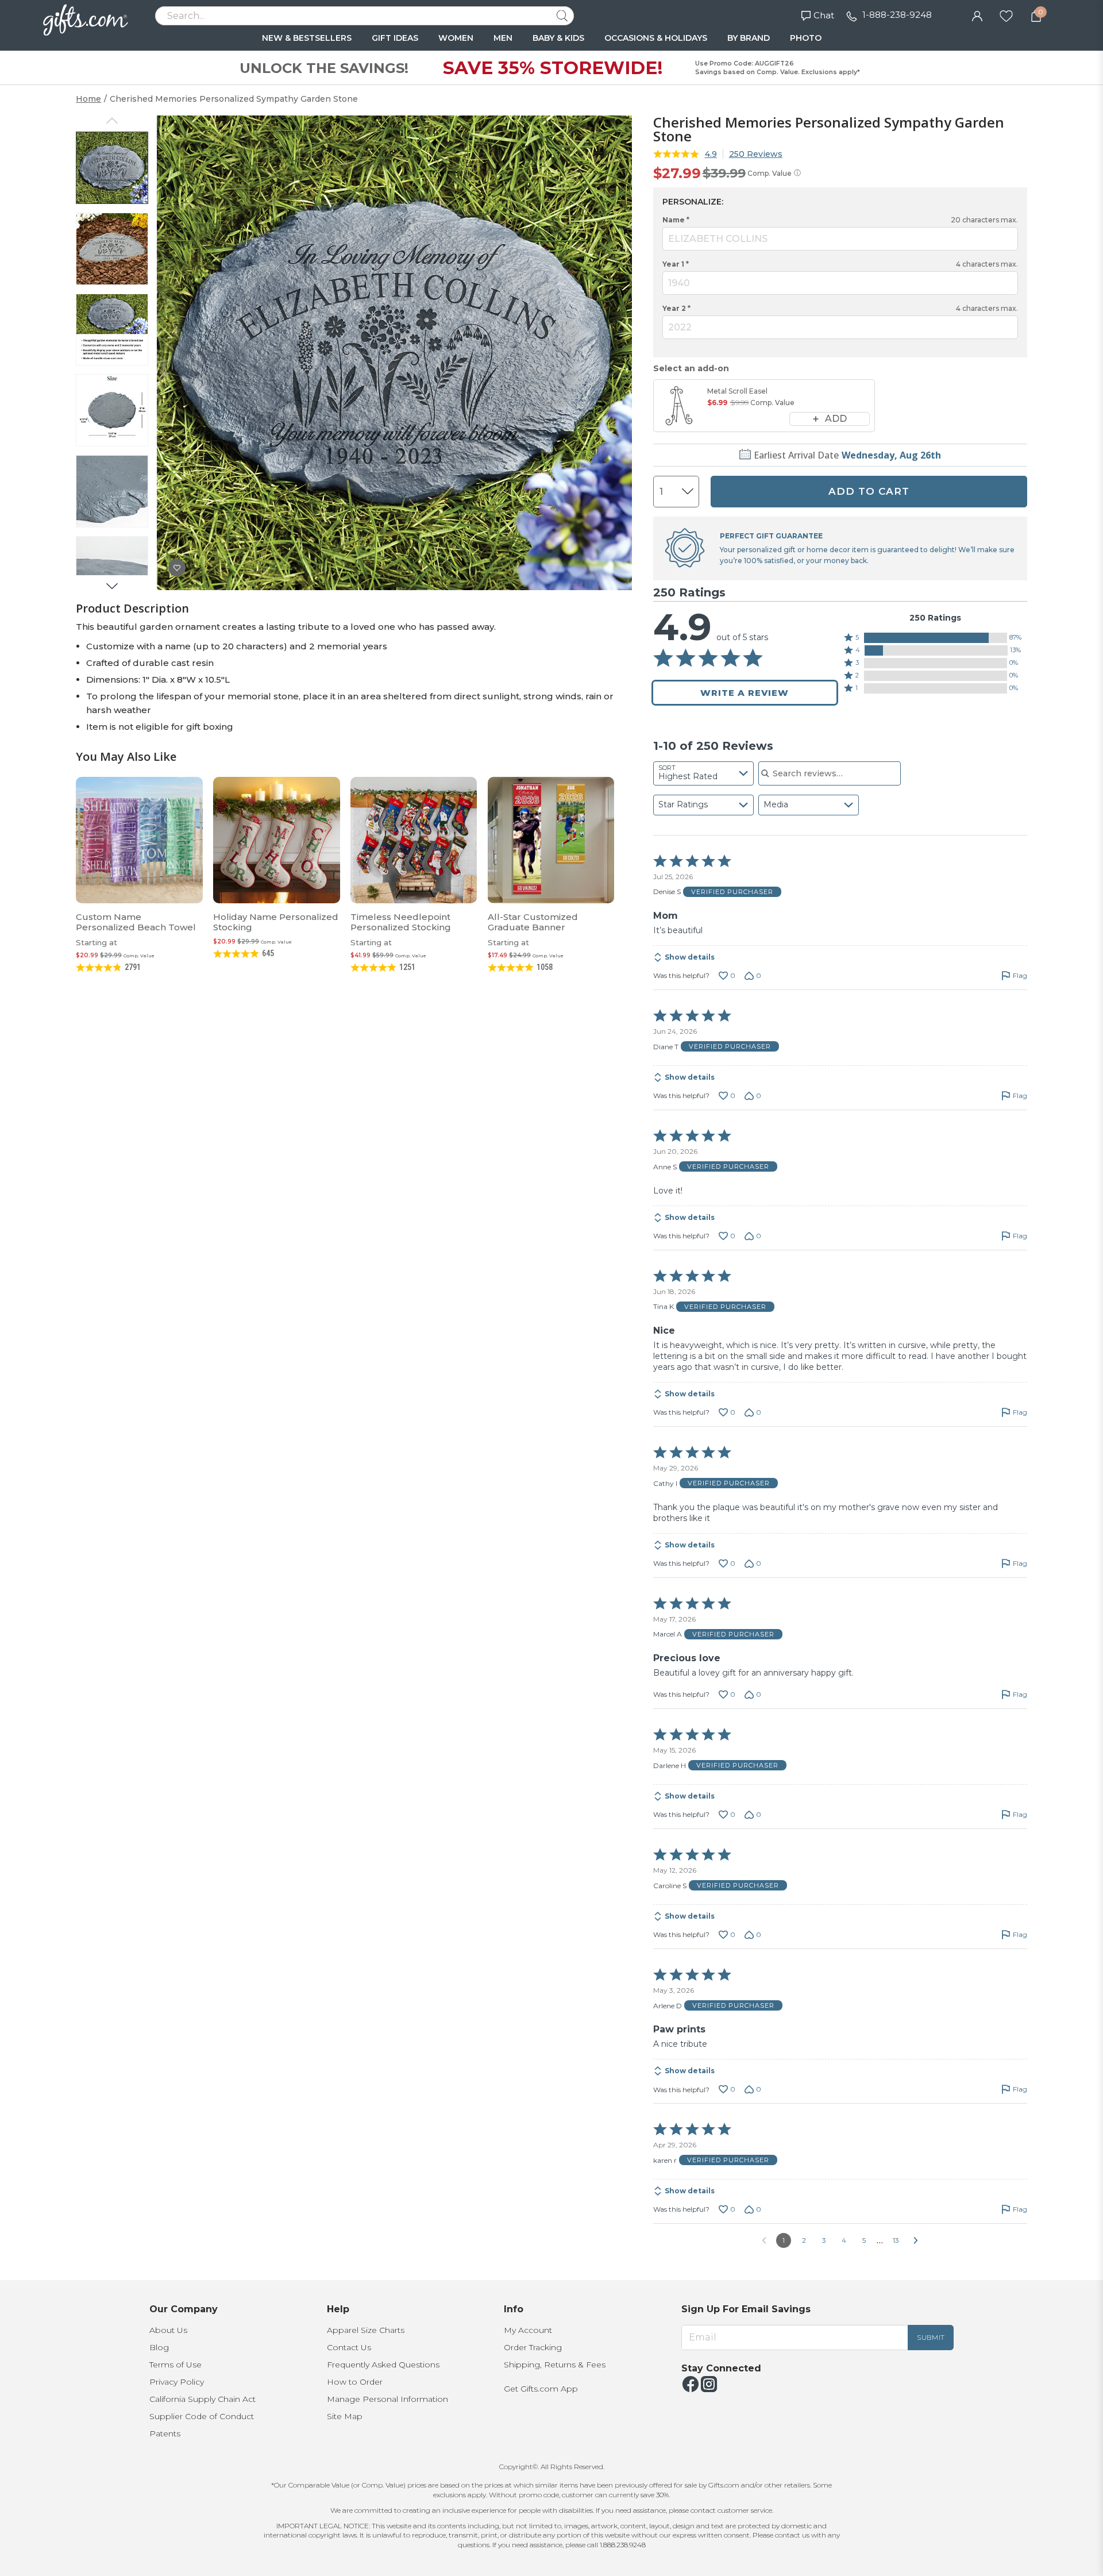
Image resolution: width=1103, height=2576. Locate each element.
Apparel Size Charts (366, 2330)
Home (88, 99)
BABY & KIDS (558, 38)
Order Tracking (533, 2347)
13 (896, 2240)
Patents (165, 2433)
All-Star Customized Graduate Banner (533, 922)
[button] (936, 638)
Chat (824, 15)
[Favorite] (1006, 15)
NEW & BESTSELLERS (307, 38)
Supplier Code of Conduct (202, 2416)
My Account (528, 2330)
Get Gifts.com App (541, 2389)
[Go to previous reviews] (764, 2240)
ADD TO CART (869, 491)
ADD (836, 419)
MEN (503, 38)
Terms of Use (176, 2365)
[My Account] (977, 15)
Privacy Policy (177, 2382)
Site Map (345, 2416)
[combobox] (703, 773)
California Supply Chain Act (203, 2399)
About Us (168, 2330)
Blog (159, 2347)
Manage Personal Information (387, 2399)
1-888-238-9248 (897, 15)
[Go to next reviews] (916, 2240)
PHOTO (806, 38)
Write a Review (745, 693)
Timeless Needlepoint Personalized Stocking (401, 922)
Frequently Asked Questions (383, 2365)
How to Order (355, 2382)
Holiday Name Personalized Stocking (276, 922)
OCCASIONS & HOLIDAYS (656, 38)
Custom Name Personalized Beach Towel (136, 922)
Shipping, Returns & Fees (555, 2365)
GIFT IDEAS (395, 38)
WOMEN (456, 38)
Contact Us (349, 2347)
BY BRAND (749, 38)
